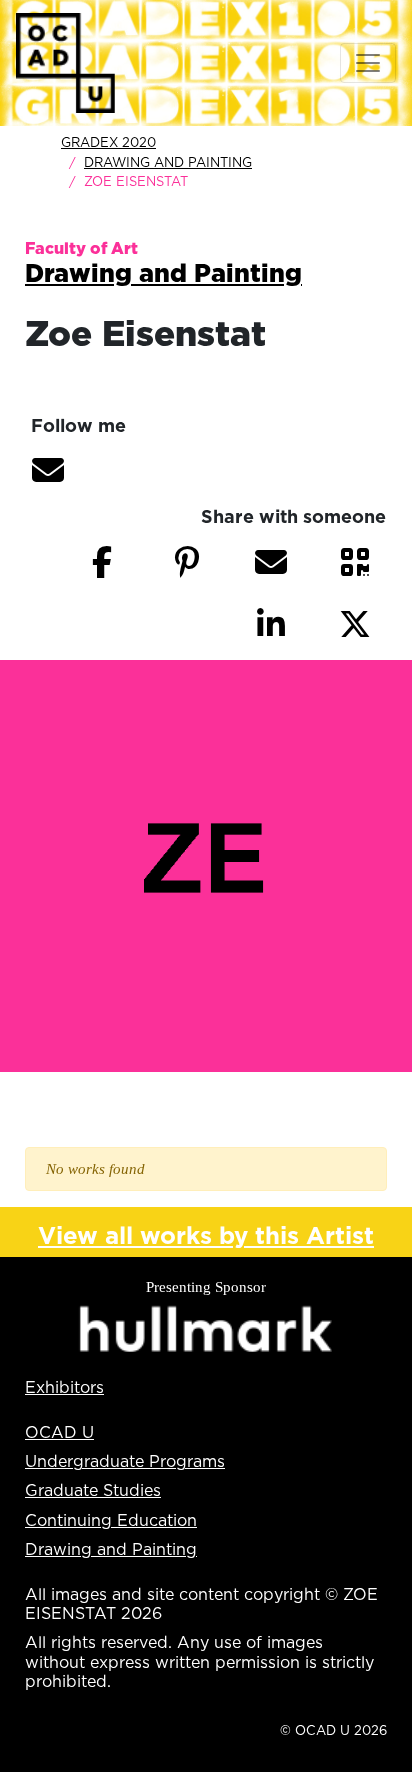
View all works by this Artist (206, 1235)
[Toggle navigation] (368, 63)
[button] (48, 470)
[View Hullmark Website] (206, 1329)
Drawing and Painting (168, 162)
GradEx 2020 (108, 142)
